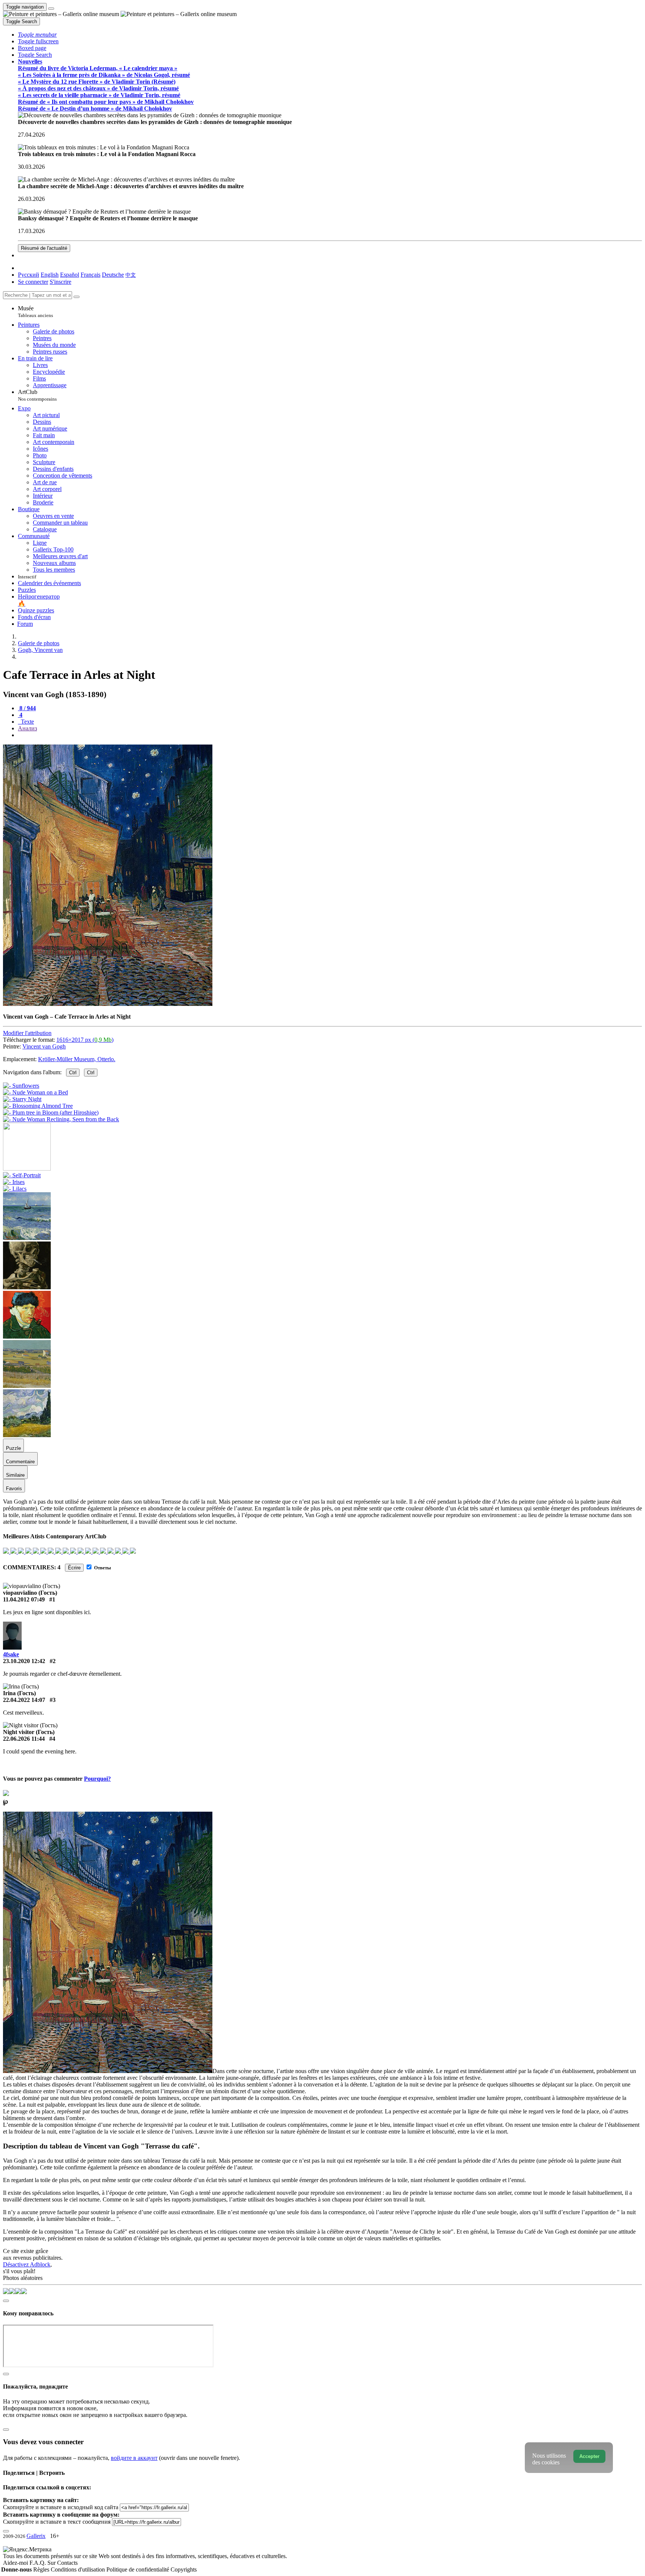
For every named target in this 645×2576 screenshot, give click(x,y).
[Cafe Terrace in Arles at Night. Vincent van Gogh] (108, 1004)
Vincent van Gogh (44, 1046)
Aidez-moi (16, 2563)
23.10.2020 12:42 (24, 1661)
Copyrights (184, 2569)
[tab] (27, 708)
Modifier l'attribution (27, 1033)
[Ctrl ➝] (22, 1175)
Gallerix (36, 2536)
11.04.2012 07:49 (24, 1599)
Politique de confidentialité (138, 2569)
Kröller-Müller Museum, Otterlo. (77, 1059)
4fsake (11, 1654)
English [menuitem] (50, 275)
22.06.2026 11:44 (24, 1739)
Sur (52, 2563)
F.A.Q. (38, 2563)
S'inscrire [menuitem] (60, 282)
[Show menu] (51, 9)
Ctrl (73, 1073)
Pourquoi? (97, 1779)
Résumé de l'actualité (44, 248)
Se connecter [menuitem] (33, 282)
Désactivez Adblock (27, 2264)
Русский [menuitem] (29, 275)
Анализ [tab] (27, 728)
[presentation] (330, 735)
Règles (42, 2569)
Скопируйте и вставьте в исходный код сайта (61, 2507)
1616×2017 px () (85, 1040)
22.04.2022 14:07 (24, 1700)
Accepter (589, 2456)
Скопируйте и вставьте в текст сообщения (57, 2522)
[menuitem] (131, 275)
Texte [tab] (27, 722)
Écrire (74, 1568)
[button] (37, 35)
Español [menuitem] (70, 275)
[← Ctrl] (61, 1119)
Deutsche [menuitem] (113, 275)
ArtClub (37, 395)
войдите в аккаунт (134, 2458)
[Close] (77, 297)
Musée (35, 312)
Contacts (67, 2563)
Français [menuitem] (91, 275)
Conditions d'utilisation (79, 2569)
